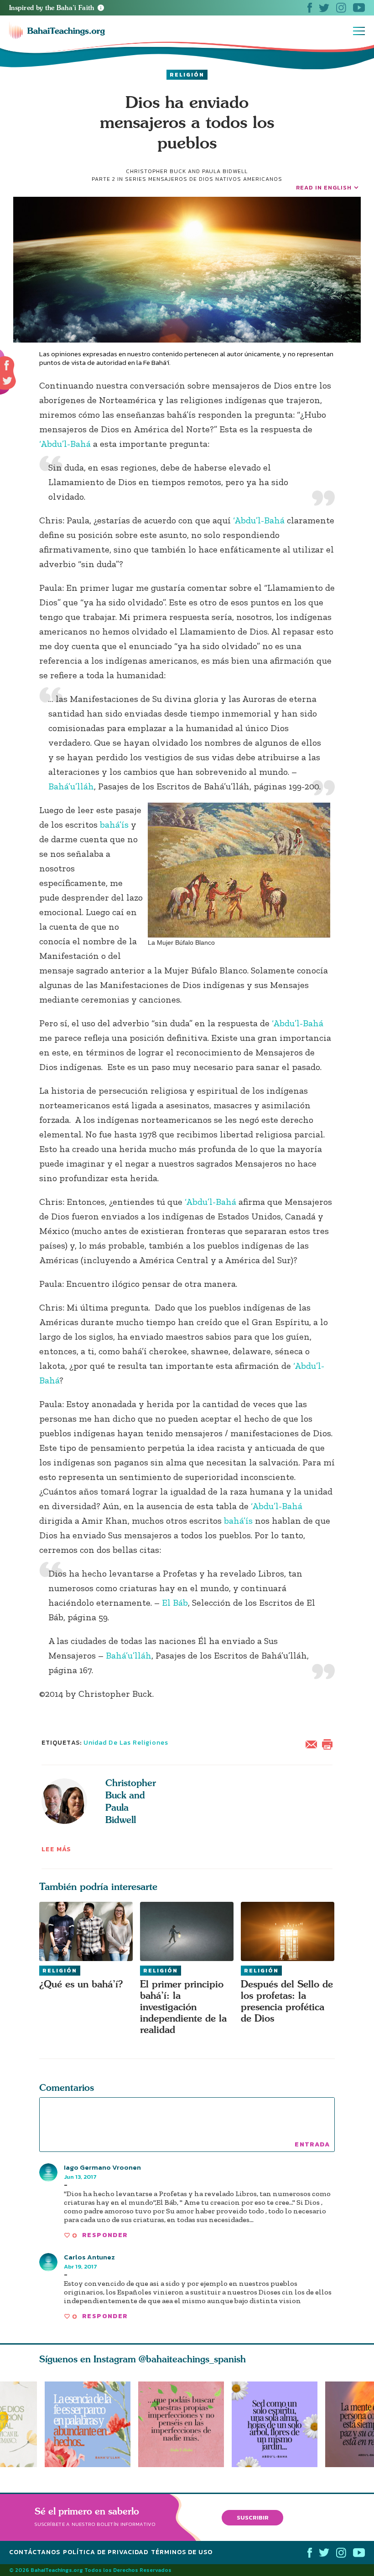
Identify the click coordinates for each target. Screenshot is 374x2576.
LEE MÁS (57, 1849)
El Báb (175, 1603)
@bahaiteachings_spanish (192, 2359)
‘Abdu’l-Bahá (65, 444)
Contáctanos (35, 2552)
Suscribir (253, 2517)
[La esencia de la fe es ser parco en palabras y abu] (88, 2424)
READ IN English (324, 187)
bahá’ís (114, 825)
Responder (105, 2235)
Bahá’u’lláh (71, 786)
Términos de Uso (182, 2552)
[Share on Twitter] (7, 381)
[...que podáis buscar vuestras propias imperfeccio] (185, 2424)
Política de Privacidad (106, 2552)
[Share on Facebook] (7, 366)
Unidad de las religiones (126, 1743)
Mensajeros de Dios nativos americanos (215, 179)
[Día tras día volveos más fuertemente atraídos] (278, 2424)
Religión (187, 75)
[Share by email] (313, 1743)
